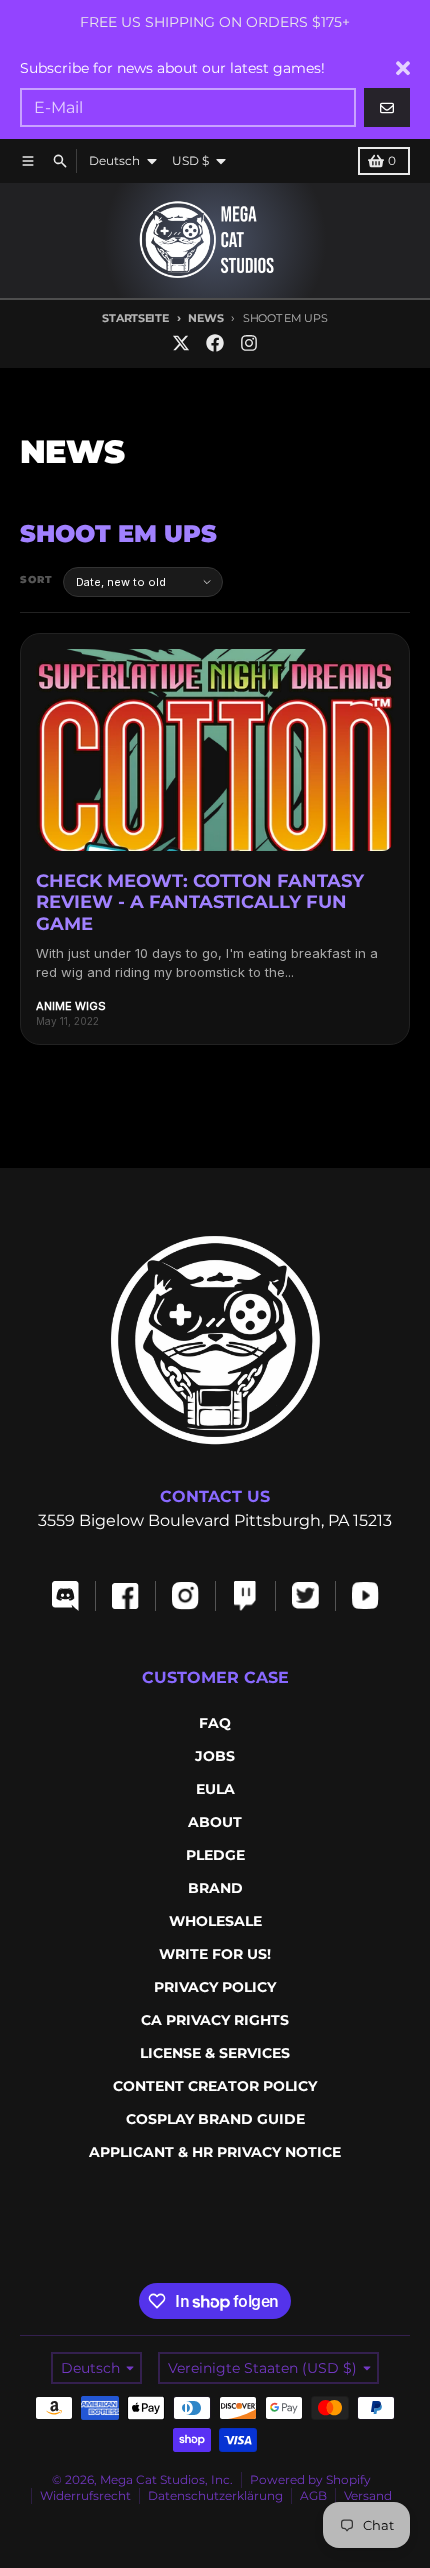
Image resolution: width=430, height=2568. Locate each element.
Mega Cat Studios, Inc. (166, 2479)
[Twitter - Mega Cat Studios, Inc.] (181, 343)
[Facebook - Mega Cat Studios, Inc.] (215, 343)
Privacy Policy (215, 1987)
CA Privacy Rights (215, 2020)
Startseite (135, 318)
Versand (368, 2495)
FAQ (215, 1723)
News (205, 318)
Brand (215, 1888)
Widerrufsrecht (85, 2495)
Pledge (215, 1855)
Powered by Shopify (310, 2479)
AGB (313, 2495)
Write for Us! (215, 1954)
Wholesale (215, 1921)
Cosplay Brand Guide (215, 2119)
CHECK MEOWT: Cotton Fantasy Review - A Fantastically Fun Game (200, 902)
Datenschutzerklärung (215, 2495)
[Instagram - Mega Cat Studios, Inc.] (249, 343)
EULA (215, 1789)
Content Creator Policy (215, 2086)
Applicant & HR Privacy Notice (215, 2152)
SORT (36, 579)
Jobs (215, 1756)
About (215, 1822)
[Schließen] (403, 68)
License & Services (215, 2053)
